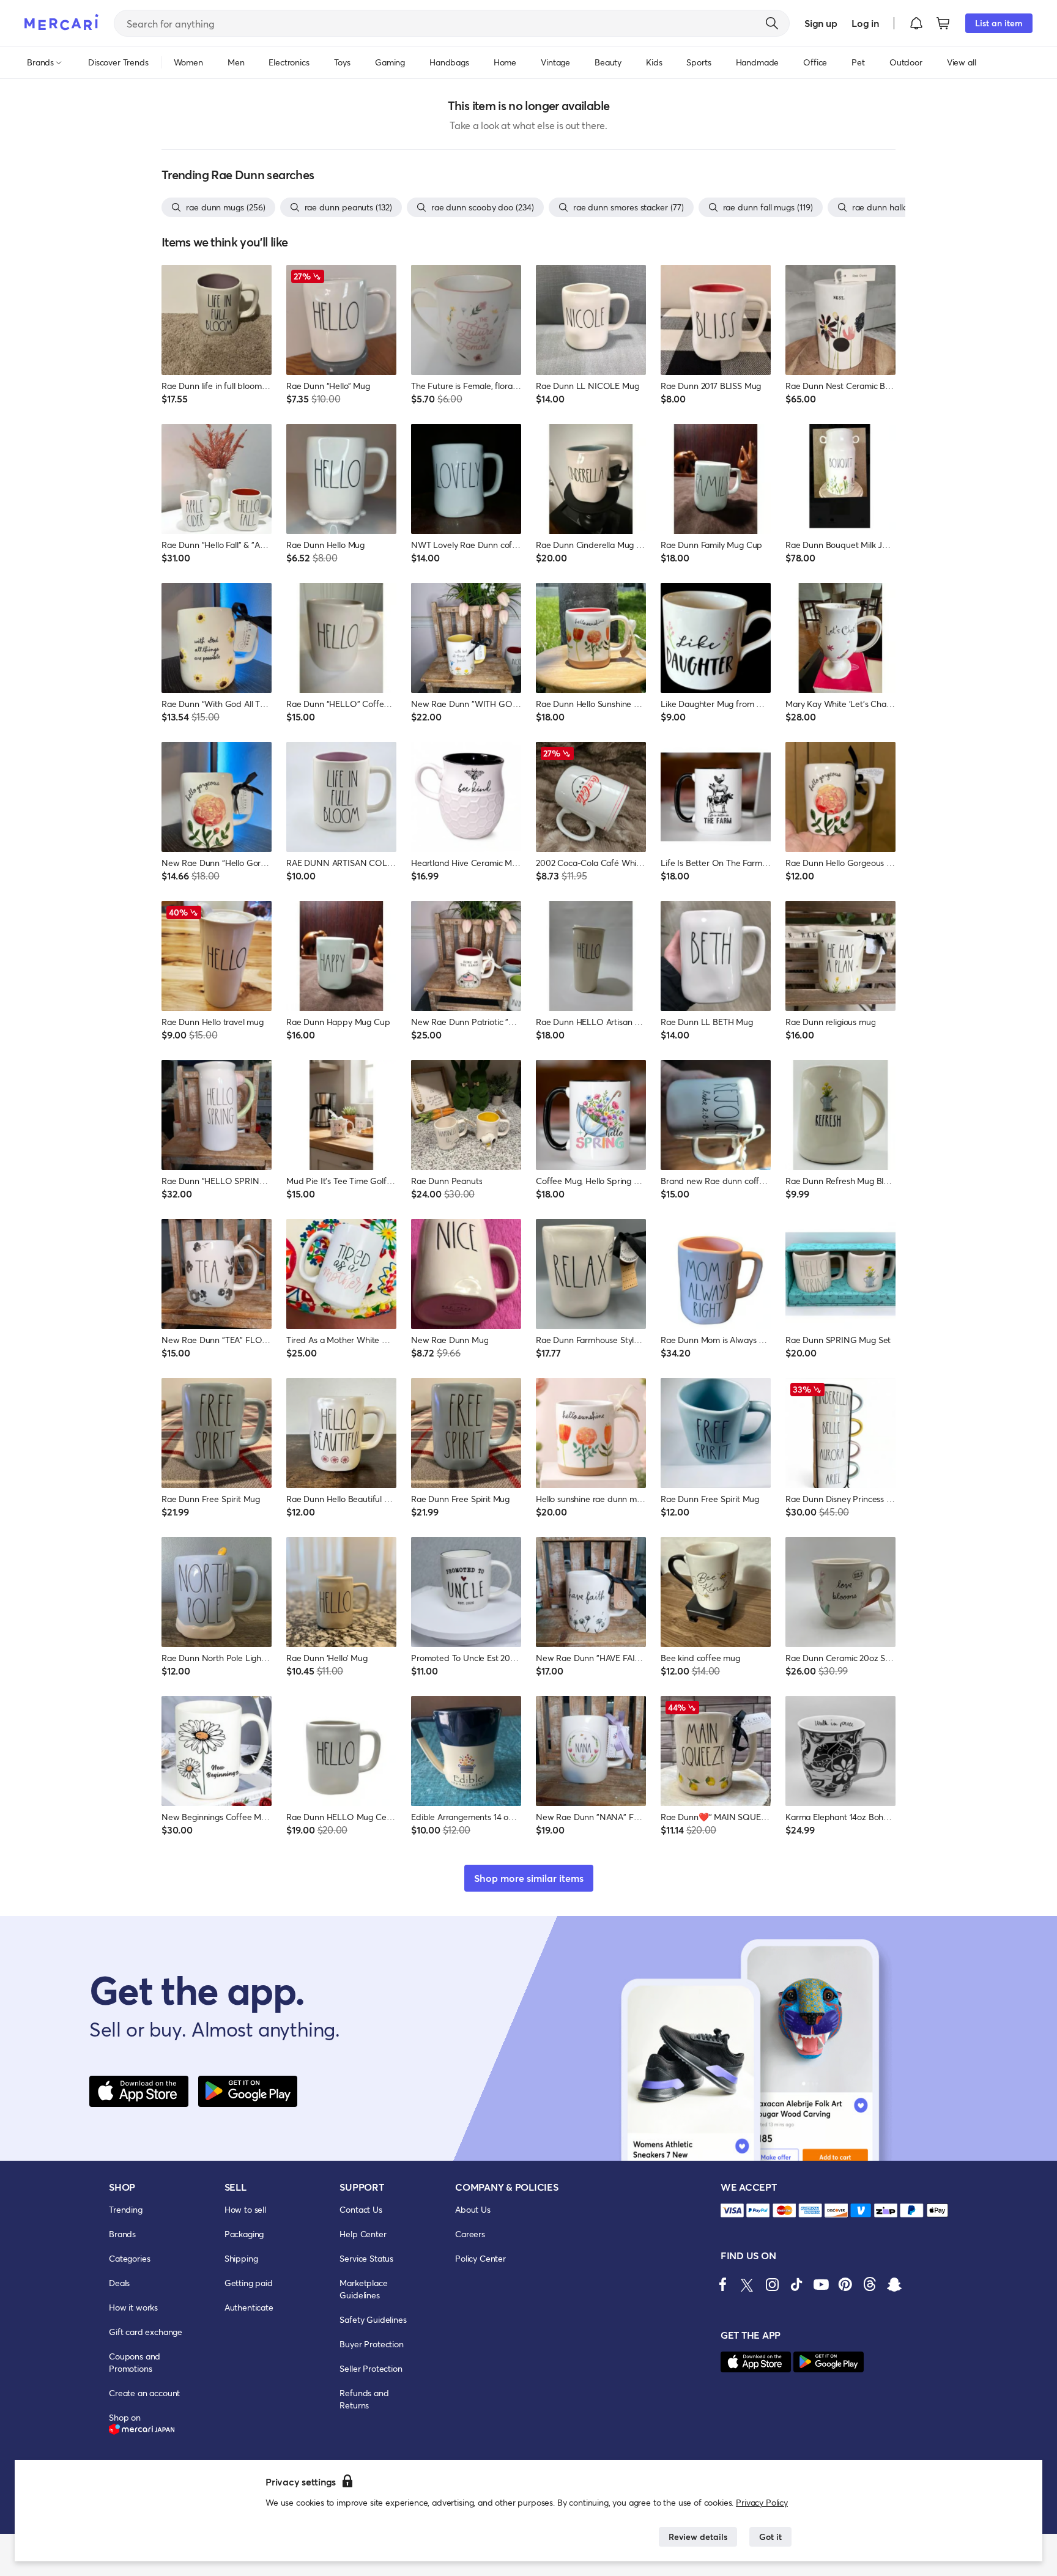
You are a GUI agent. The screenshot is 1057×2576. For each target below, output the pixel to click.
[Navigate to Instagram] (772, 2284)
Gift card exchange (146, 2332)
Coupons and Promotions (135, 2362)
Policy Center (480, 2258)
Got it (770, 2537)
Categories (129, 2258)
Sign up (821, 23)
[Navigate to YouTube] (821, 2284)
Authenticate (249, 2307)
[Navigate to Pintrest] (845, 2284)
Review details (698, 2537)
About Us (473, 2209)
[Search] (772, 23)
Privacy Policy (762, 2502)
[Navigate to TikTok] (796, 2284)
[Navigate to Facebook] (723, 2284)
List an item (999, 23)
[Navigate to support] (732, 2211)
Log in (865, 23)
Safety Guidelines (373, 2319)
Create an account (144, 2393)
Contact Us (361, 2209)
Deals (119, 2283)
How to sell (245, 2209)
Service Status (366, 2258)
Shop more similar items (529, 1878)
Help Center (363, 2234)
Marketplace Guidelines (363, 2289)
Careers (470, 2234)
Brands (122, 2234)
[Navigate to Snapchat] (894, 2284)
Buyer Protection (371, 2344)
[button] (916, 23)
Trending (126, 2209)
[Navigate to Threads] (870, 2284)
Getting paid (249, 2283)
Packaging (244, 2234)
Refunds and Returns (364, 2399)
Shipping (241, 2258)
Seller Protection (371, 2368)
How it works (133, 2307)
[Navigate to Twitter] (747, 2284)
